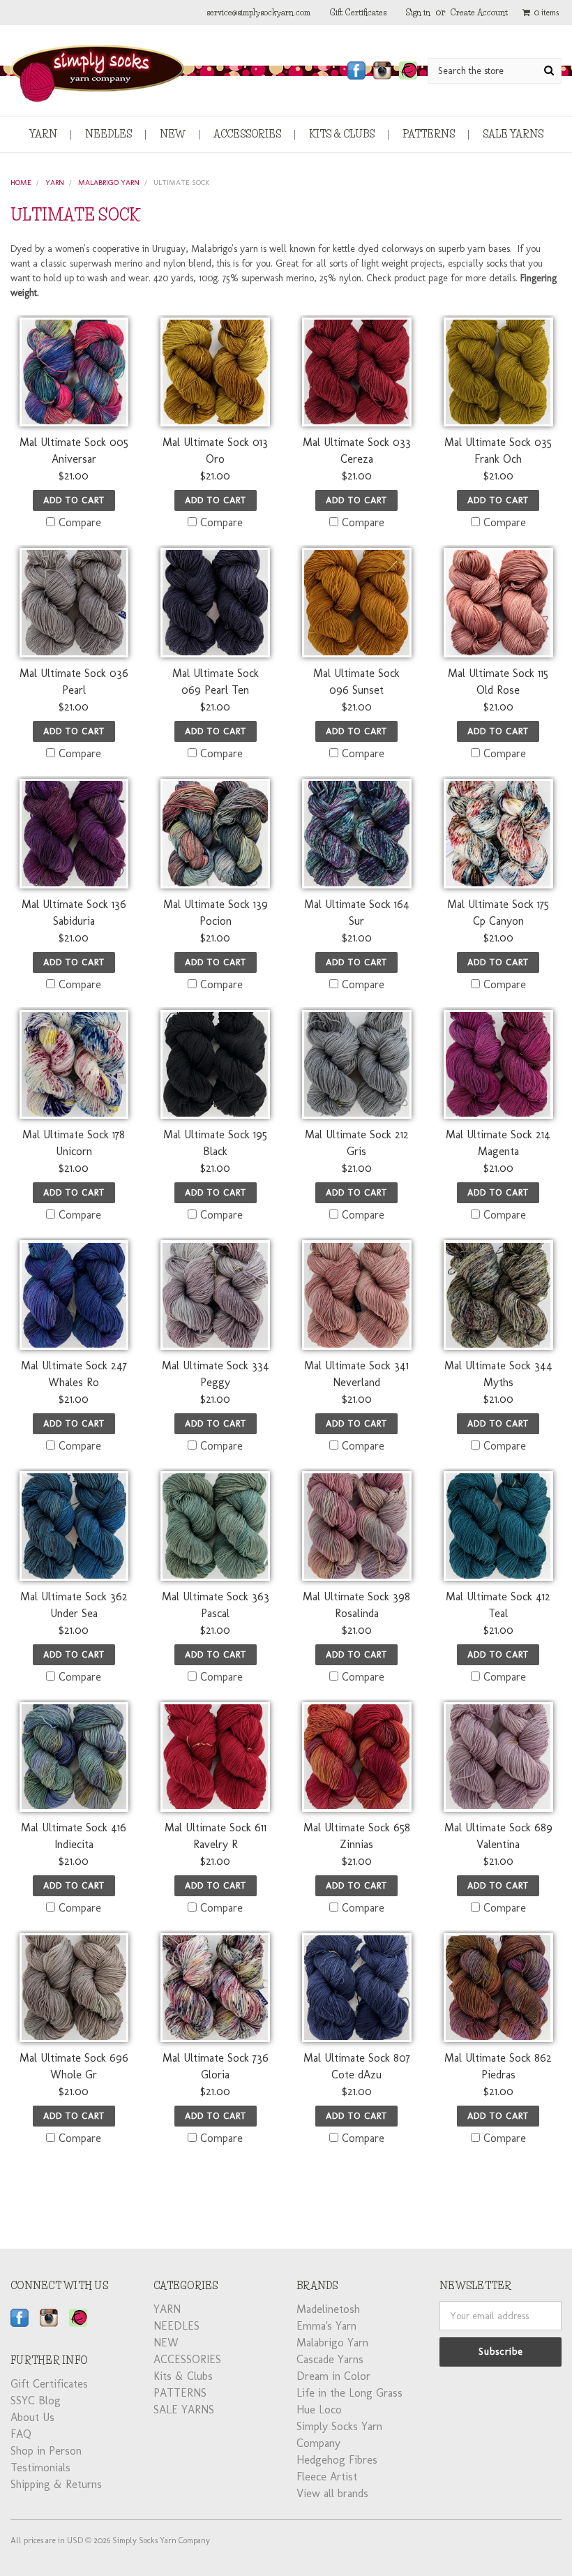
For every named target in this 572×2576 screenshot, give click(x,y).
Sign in (418, 12)
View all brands (332, 2493)
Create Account (479, 12)
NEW (173, 134)
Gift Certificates (358, 12)
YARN (43, 134)
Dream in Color (333, 2376)
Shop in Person (46, 2451)
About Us (32, 2417)
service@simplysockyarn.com (258, 12)
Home (21, 183)
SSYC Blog (36, 2400)
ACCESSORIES (247, 134)
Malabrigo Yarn (109, 183)
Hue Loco (319, 2410)
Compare (80, 522)
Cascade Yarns (330, 2359)
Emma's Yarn (326, 2326)
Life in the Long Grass (349, 2393)
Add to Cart (74, 500)
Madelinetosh (328, 2309)
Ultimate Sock (181, 183)
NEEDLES (108, 134)
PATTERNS (429, 134)
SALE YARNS (513, 134)
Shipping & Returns (56, 2484)
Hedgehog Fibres (337, 2460)
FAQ (21, 2434)
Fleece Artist (327, 2477)
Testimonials (40, 2467)
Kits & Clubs (342, 134)
